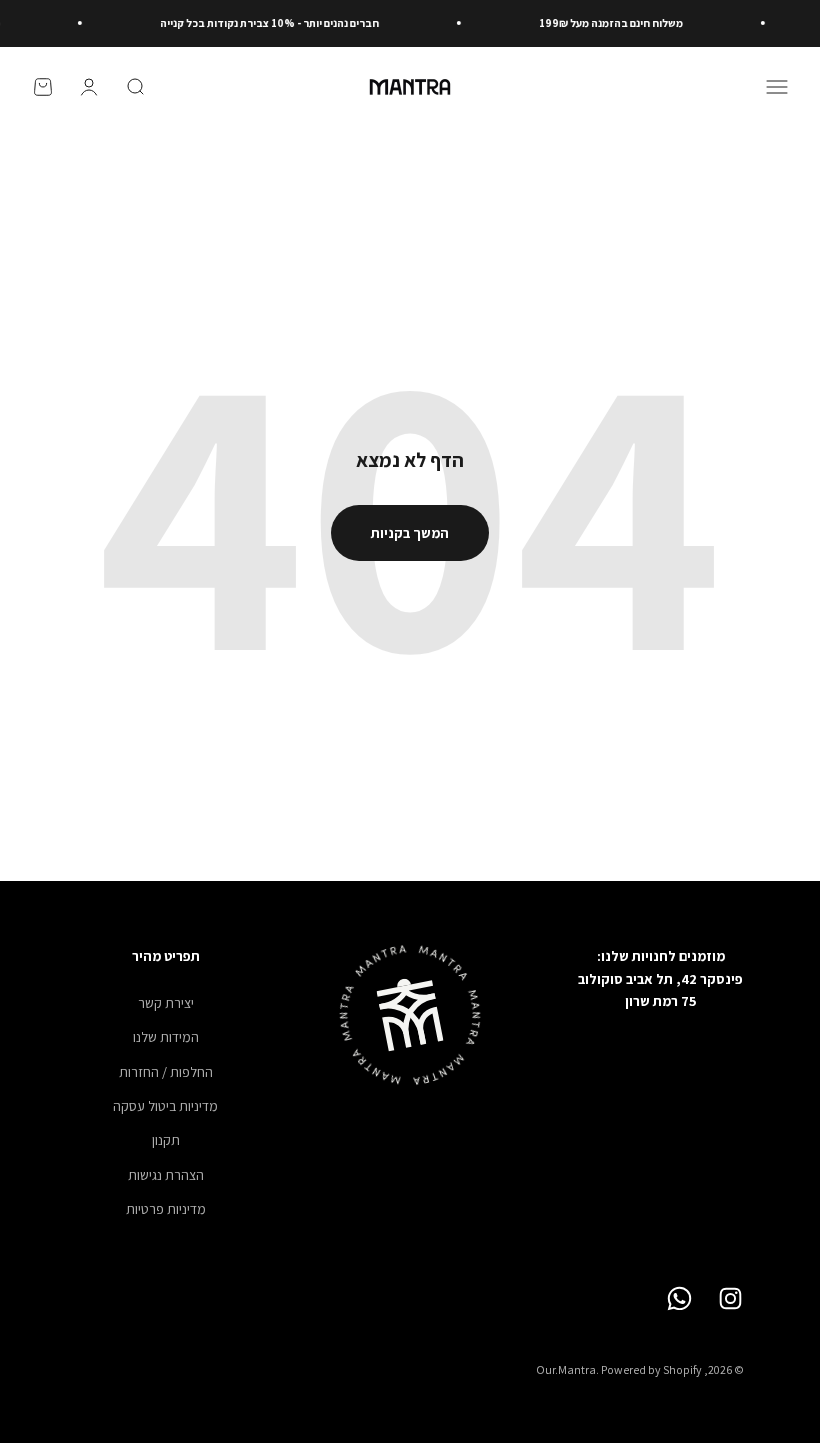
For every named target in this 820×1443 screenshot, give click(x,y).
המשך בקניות (410, 533)
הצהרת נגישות (166, 1175)
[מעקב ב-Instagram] (730, 1298)
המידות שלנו (166, 1037)
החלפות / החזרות (166, 1072)
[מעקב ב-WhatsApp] (679, 1298)
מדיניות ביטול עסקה (165, 1106)
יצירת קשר (166, 1003)
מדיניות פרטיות (166, 1209)
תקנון (166, 1140)
